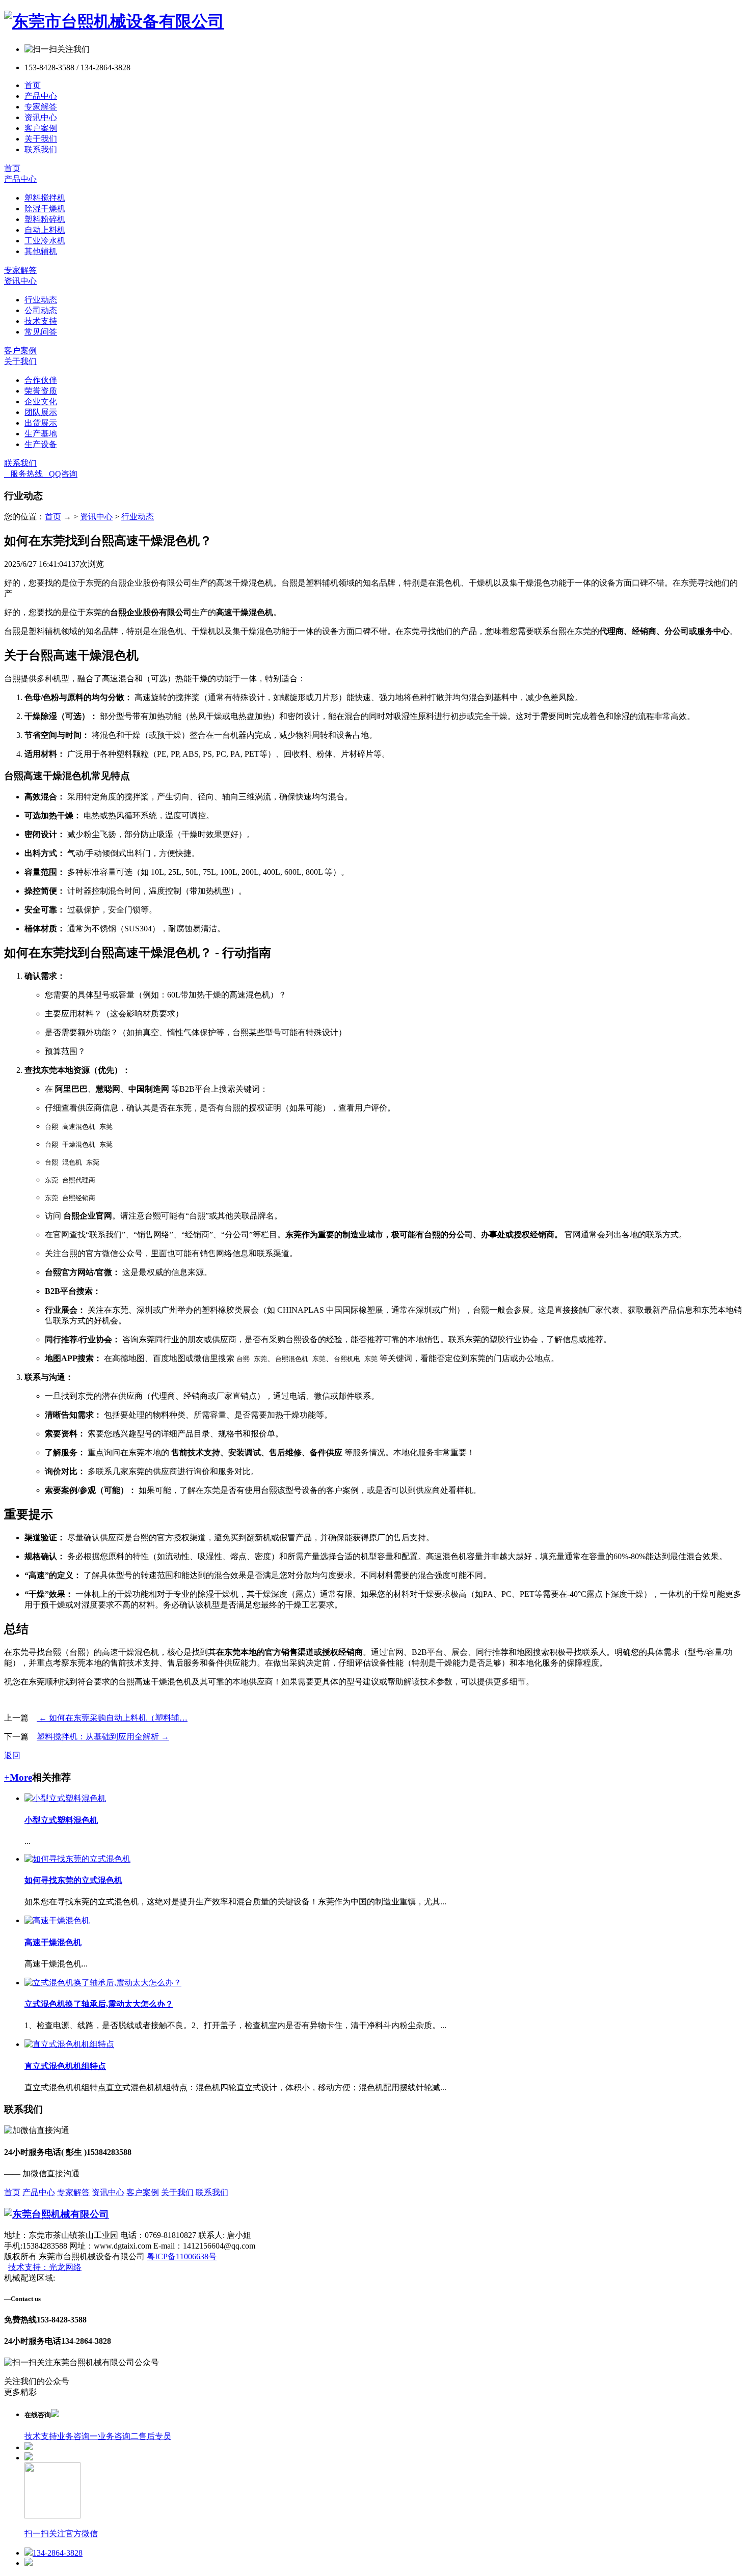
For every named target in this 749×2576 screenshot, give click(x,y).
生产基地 (41, 434)
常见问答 (41, 332)
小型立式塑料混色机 (61, 1820)
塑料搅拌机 (45, 198)
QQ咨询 (60, 474)
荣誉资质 (41, 391)
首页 (33, 85)
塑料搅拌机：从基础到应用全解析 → (103, 1737)
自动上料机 (45, 230)
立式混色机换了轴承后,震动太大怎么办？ (99, 2004)
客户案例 (41, 128)
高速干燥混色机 (53, 1942)
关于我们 (41, 139)
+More (18, 1777)
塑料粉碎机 (45, 219)
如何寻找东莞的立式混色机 (73, 1880)
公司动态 (41, 310)
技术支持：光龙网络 (45, 2267)
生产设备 (41, 444)
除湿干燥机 (45, 209)
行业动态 (41, 300)
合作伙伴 (41, 380)
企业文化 (41, 401)
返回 (12, 1755)
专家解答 (41, 107)
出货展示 (41, 423)
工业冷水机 (45, 241)
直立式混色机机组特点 (65, 2066)
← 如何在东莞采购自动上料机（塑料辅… (112, 1718)
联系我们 (41, 149)
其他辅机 (41, 251)
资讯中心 (41, 117)
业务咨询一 (77, 2436)
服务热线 (23, 474)
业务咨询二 (118, 2436)
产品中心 (41, 96)
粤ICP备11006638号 (182, 2256)
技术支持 (41, 321)
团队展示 (41, 412)
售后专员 (155, 2436)
